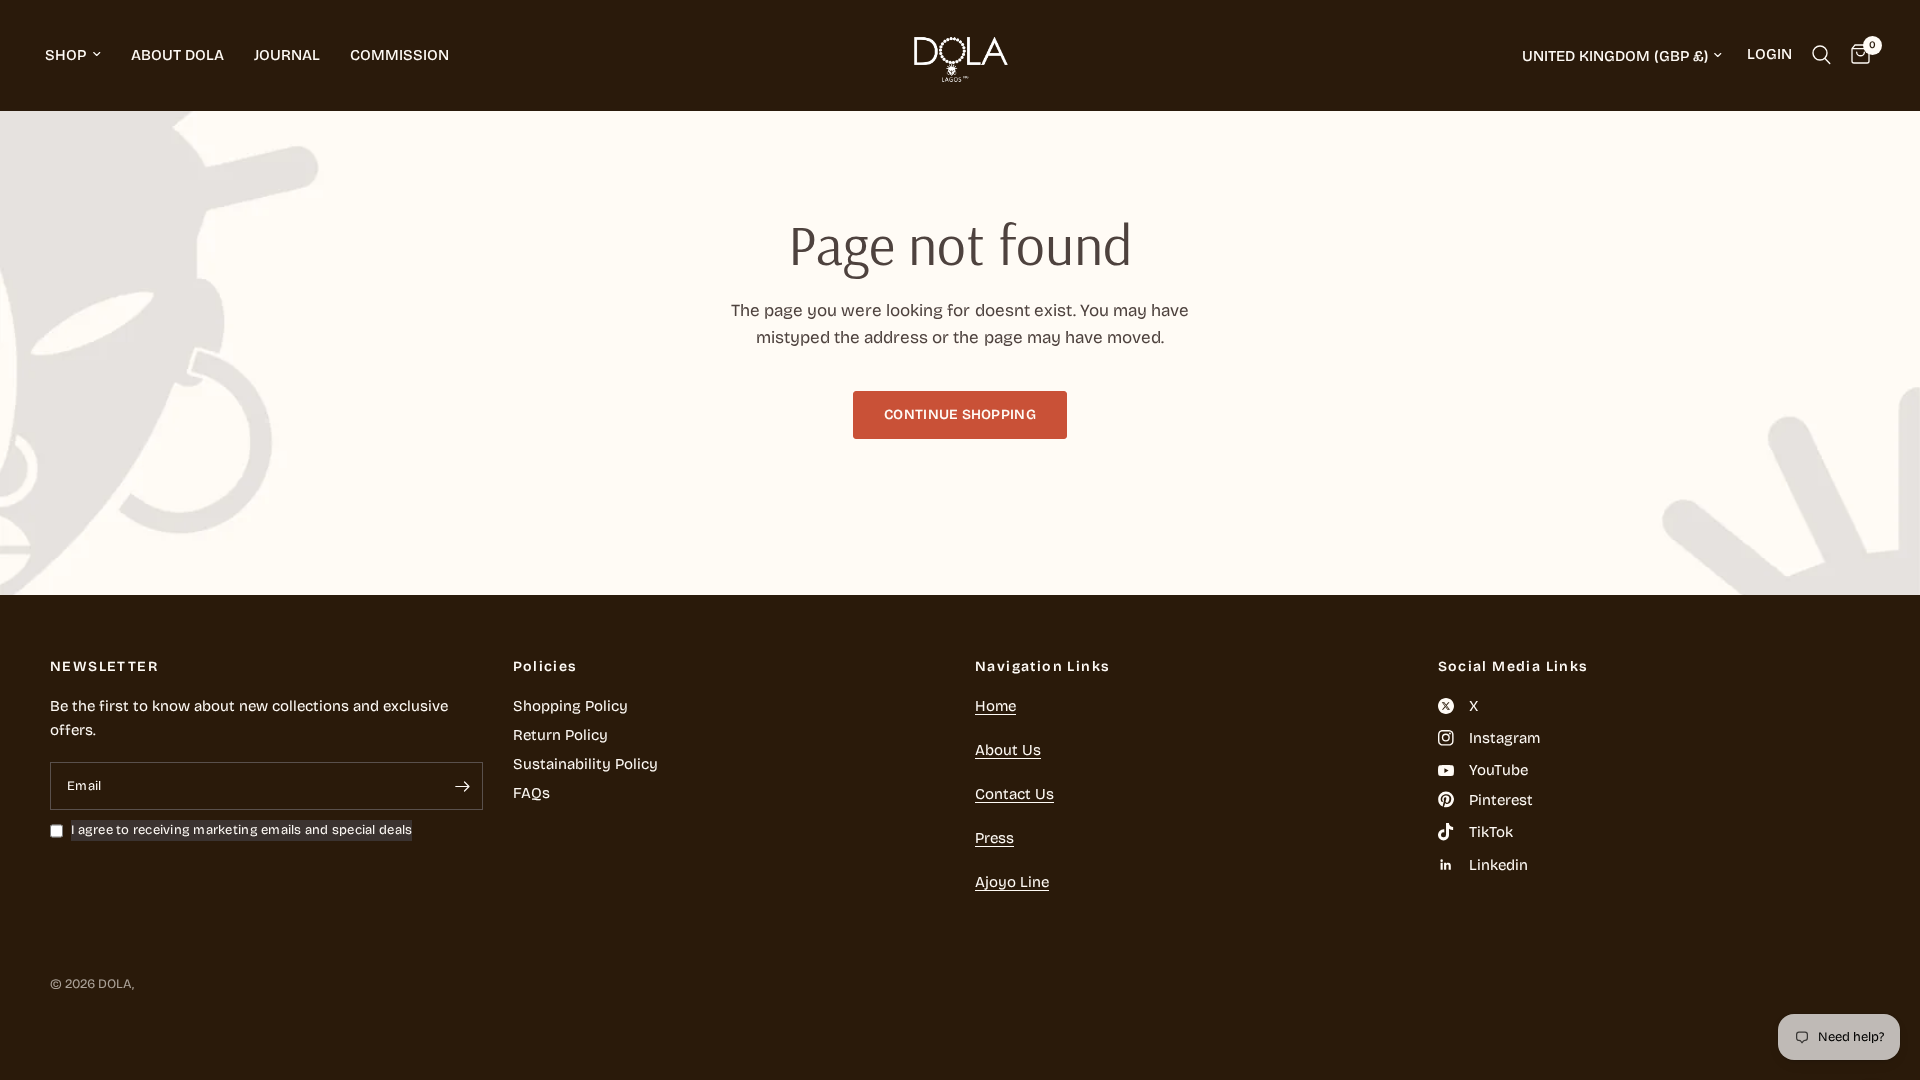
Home (995, 706)
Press (994, 838)
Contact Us (1014, 794)
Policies (545, 667)
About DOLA (177, 55)
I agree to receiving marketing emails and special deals (241, 830)
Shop (65, 55)
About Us (1008, 750)
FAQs (531, 793)
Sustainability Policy (585, 764)
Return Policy (560, 735)
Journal (287, 55)
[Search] (1821, 55)
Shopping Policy (570, 706)
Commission (399, 55)
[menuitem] (80, 55)
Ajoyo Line (1012, 882)
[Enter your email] (463, 786)
